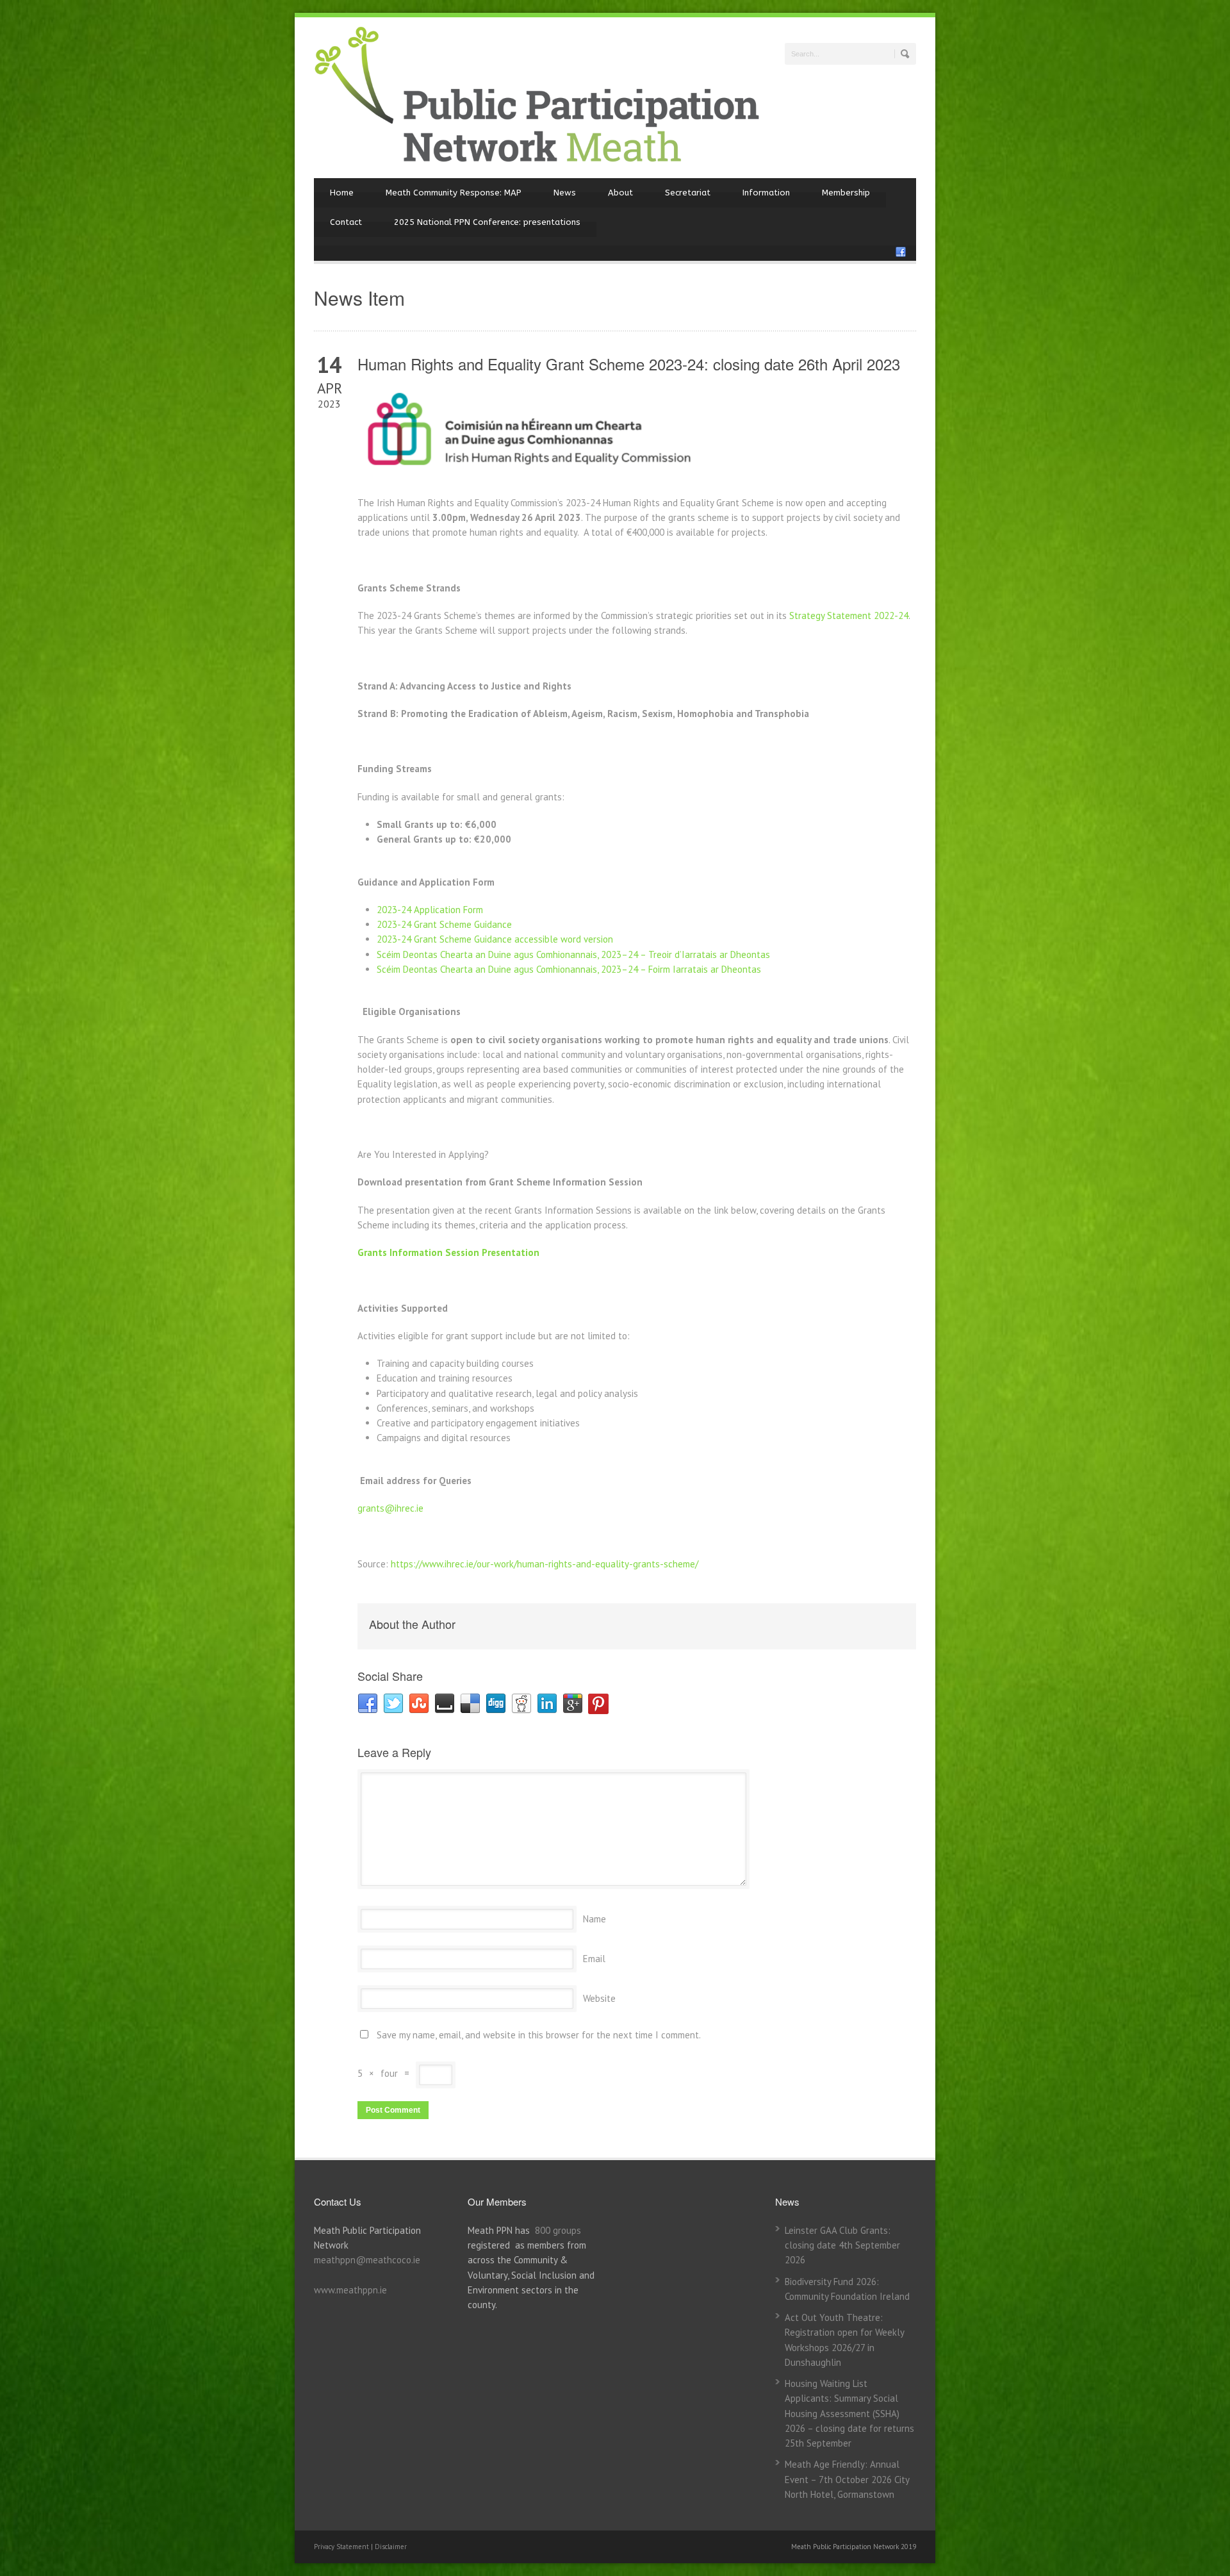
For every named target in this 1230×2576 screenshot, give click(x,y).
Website (599, 1998)
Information (766, 193)
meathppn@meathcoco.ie (367, 2260)
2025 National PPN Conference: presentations (487, 222)
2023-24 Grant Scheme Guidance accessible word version (495, 939)
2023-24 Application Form (430, 910)
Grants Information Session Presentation (448, 1252)
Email (594, 1959)
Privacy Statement (342, 2547)
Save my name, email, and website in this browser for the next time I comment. (539, 2035)
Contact (346, 222)
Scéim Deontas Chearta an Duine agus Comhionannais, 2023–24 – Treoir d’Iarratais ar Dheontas (573, 954)
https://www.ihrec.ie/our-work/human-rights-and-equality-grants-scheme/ (545, 1564)
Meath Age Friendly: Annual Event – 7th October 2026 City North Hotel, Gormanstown (847, 2479)
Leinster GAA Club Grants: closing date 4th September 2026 (842, 2245)
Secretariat (688, 193)
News (565, 193)
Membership (846, 193)
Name (594, 1919)
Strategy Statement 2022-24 (849, 615)
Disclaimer (391, 2547)
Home (342, 193)
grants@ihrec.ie (390, 1508)
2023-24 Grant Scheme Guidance (446, 924)
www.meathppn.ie (350, 2290)
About (620, 193)
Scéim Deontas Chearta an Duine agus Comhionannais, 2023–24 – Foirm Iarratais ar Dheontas (569, 969)
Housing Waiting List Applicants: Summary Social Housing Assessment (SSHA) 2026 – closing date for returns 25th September (849, 2413)
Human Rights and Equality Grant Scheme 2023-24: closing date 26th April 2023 (629, 364)
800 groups (558, 2230)
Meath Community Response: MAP (454, 193)
